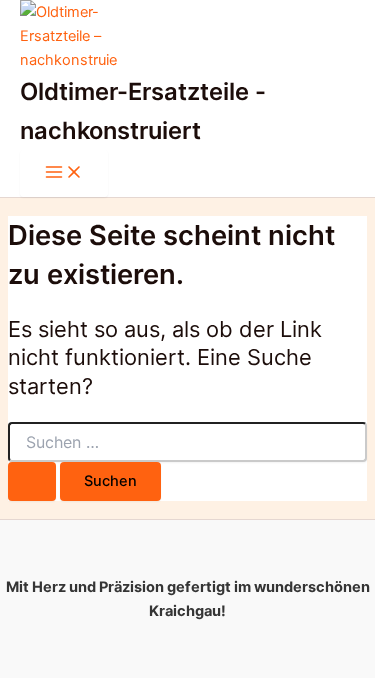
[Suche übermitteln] (32, 481)
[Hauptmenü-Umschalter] (64, 173)
